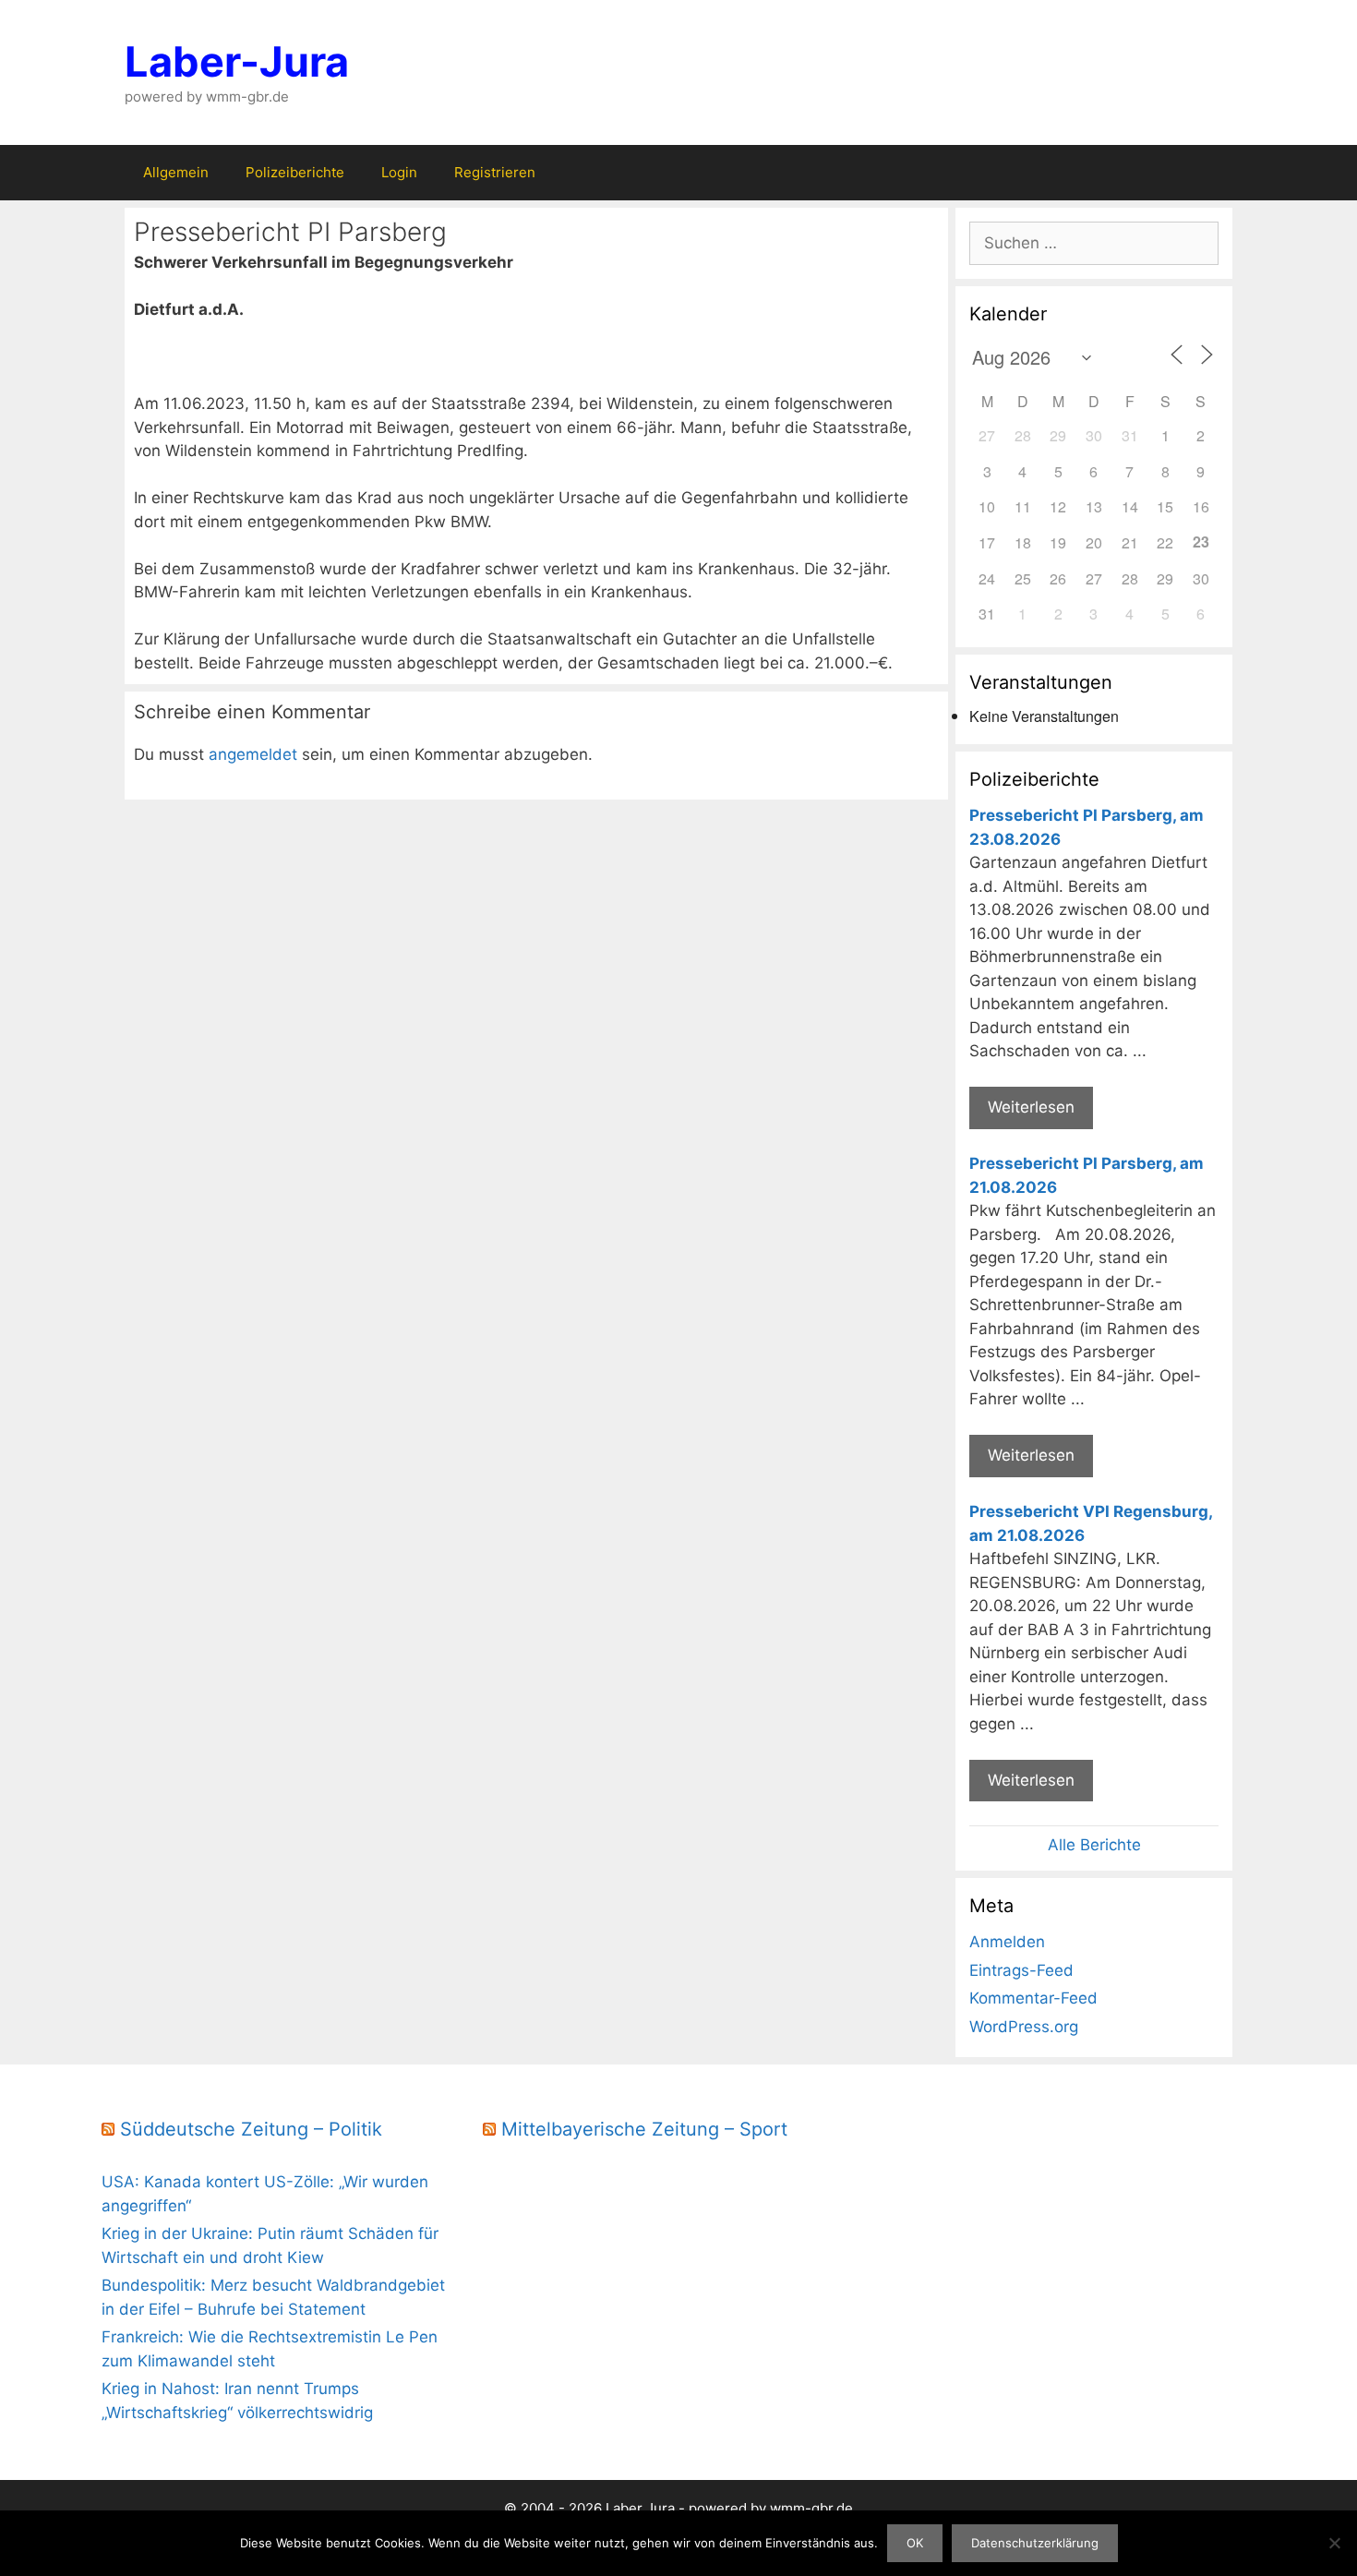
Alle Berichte (1094, 1845)
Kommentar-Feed (1033, 1998)
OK (915, 2543)
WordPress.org (1024, 2027)
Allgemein (176, 172)
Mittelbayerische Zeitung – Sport (644, 2129)
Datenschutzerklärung (1035, 2543)
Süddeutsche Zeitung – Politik (251, 2129)
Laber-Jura (237, 61)
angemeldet (253, 754)
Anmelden (1007, 1942)
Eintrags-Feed (1021, 1970)
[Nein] (1334, 2543)
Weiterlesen (1031, 1107)
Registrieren (495, 172)
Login (399, 172)
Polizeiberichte (295, 172)
